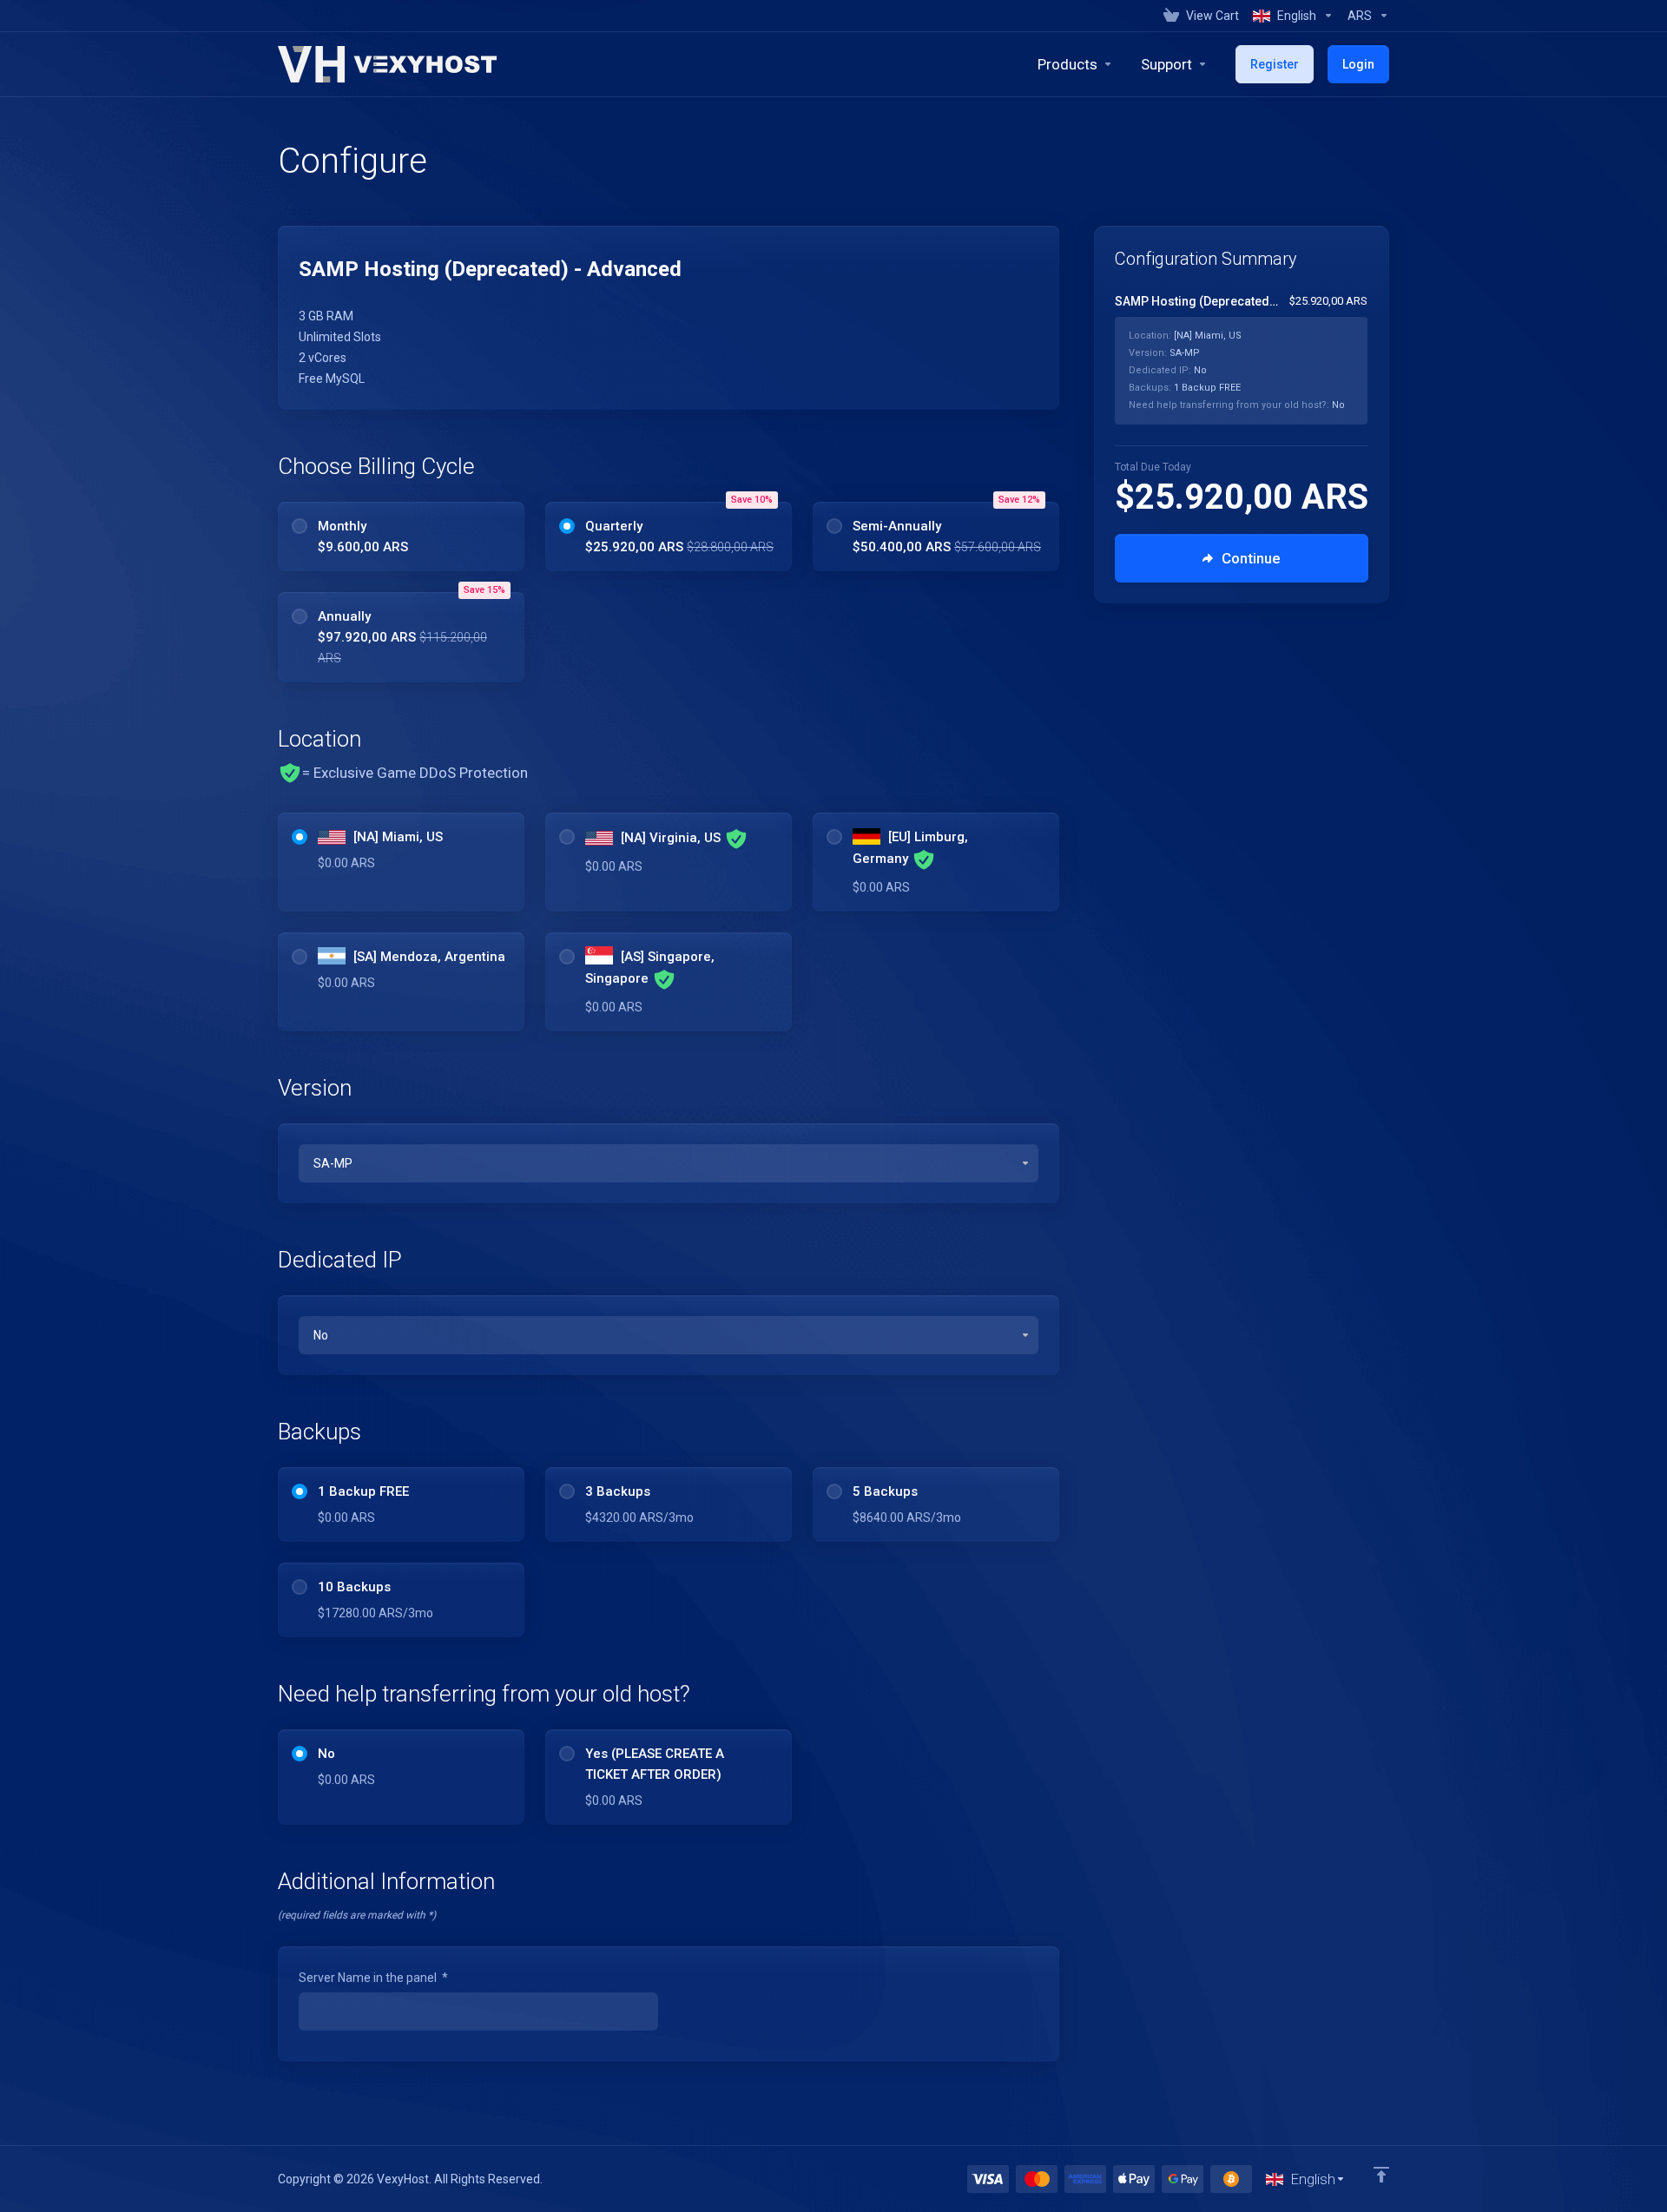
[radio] (300, 526)
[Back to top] (1381, 2175)
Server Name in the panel (373, 1978)
